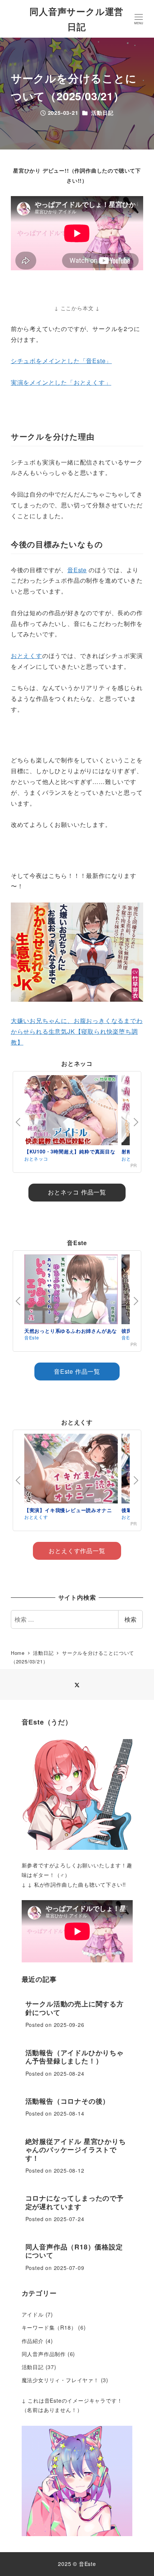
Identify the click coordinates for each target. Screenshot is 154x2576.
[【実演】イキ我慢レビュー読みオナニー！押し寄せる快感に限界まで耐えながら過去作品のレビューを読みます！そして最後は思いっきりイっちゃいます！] (71, 1470)
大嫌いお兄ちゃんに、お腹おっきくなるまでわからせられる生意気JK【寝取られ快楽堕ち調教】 (77, 1031)
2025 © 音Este (77, 2564)
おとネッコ (36, 1158)
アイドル (33, 2314)
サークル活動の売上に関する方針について (75, 2008)
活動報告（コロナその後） (68, 2101)
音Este (77, 570)
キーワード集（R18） (49, 2327)
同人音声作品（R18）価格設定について (74, 2251)
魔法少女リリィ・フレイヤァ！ (60, 2380)
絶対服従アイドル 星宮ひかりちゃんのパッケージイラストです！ (76, 2150)
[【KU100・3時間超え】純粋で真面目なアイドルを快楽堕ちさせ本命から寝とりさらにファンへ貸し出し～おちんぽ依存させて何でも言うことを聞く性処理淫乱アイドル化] (71, 1111)
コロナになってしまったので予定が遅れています (75, 2202)
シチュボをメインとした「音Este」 (61, 361)
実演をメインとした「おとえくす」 (61, 382)
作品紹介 (33, 2341)
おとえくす (27, 656)
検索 (130, 1619)
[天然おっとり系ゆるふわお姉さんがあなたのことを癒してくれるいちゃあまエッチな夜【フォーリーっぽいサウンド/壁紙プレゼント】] (71, 1291)
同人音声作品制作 (44, 2354)
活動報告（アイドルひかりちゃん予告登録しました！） (75, 2057)
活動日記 (102, 113)
